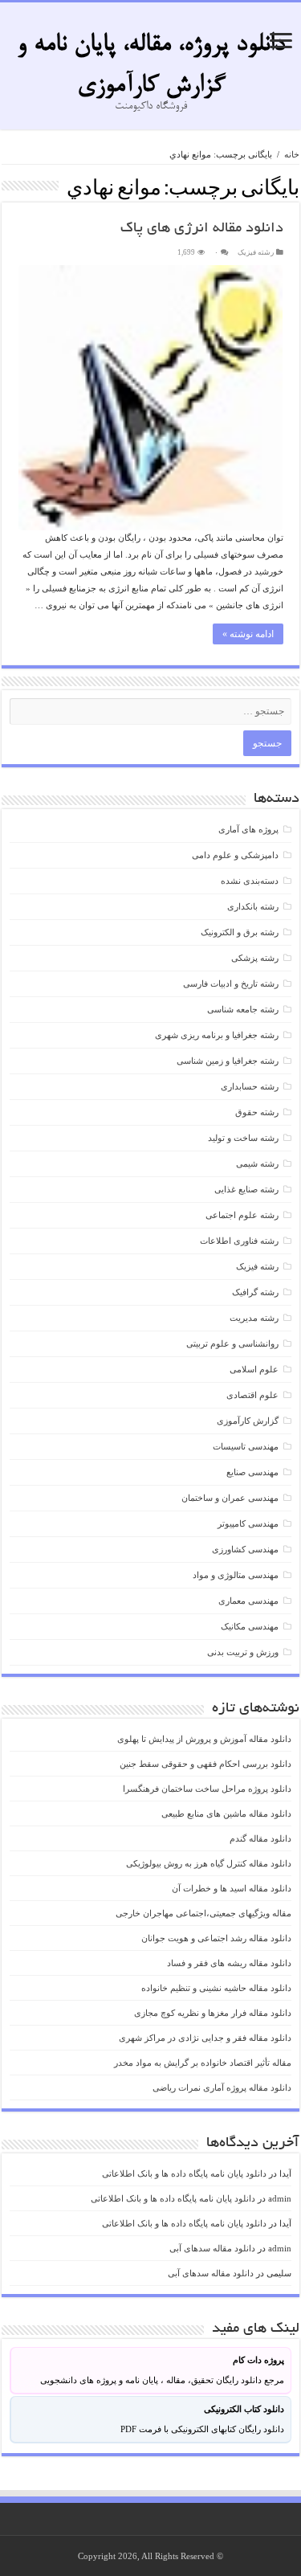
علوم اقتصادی (252, 1395)
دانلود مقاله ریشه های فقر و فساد (229, 1963)
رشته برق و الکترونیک (240, 932)
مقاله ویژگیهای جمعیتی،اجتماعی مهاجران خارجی (203, 1913)
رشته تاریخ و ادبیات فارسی (231, 983)
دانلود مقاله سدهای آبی (212, 2248)
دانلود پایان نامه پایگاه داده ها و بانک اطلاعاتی (184, 2173)
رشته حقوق (257, 1112)
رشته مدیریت (254, 1318)
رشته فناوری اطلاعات (239, 1241)
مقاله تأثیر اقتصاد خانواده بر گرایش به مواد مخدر (203, 2063)
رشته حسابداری (250, 1086)
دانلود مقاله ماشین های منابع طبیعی (226, 1813)
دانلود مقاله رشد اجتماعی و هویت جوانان (216, 1938)
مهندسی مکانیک (250, 1626)
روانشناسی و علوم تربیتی (232, 1343)
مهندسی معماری (248, 1601)
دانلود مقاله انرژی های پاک (202, 229)
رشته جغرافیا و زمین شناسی (228, 1061)
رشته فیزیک (256, 252)
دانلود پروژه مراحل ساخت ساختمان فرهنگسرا (207, 1789)
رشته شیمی (257, 1163)
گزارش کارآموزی (248, 1421)
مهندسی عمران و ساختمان (230, 1498)
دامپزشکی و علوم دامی (235, 855)
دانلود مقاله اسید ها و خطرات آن (232, 1888)
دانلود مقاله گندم (260, 1838)
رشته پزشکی (255, 958)
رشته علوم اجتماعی (242, 1215)
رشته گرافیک (255, 1292)
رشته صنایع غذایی (246, 1189)
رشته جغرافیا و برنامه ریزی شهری (217, 1035)
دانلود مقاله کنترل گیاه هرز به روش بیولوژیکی (209, 1863)
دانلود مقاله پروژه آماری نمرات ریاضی (222, 2087)
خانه (292, 154)
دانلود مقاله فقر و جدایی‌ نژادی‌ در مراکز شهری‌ (205, 2038)
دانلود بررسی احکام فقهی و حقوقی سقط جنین (205, 1764)
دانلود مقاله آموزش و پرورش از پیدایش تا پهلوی (204, 1739)
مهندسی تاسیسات (246, 1446)
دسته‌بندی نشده (250, 881)
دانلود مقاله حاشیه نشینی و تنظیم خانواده (216, 1988)
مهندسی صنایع (252, 1472)
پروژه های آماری (248, 829)
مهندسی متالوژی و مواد (236, 1575)
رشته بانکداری (253, 906)
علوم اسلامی (254, 1369)
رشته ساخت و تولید (243, 1138)
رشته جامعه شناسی (243, 1009)
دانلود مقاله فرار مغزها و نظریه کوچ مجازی (213, 2013)
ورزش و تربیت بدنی (243, 1652)
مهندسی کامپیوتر (248, 1523)
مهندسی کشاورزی (245, 1549)
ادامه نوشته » (248, 634)
